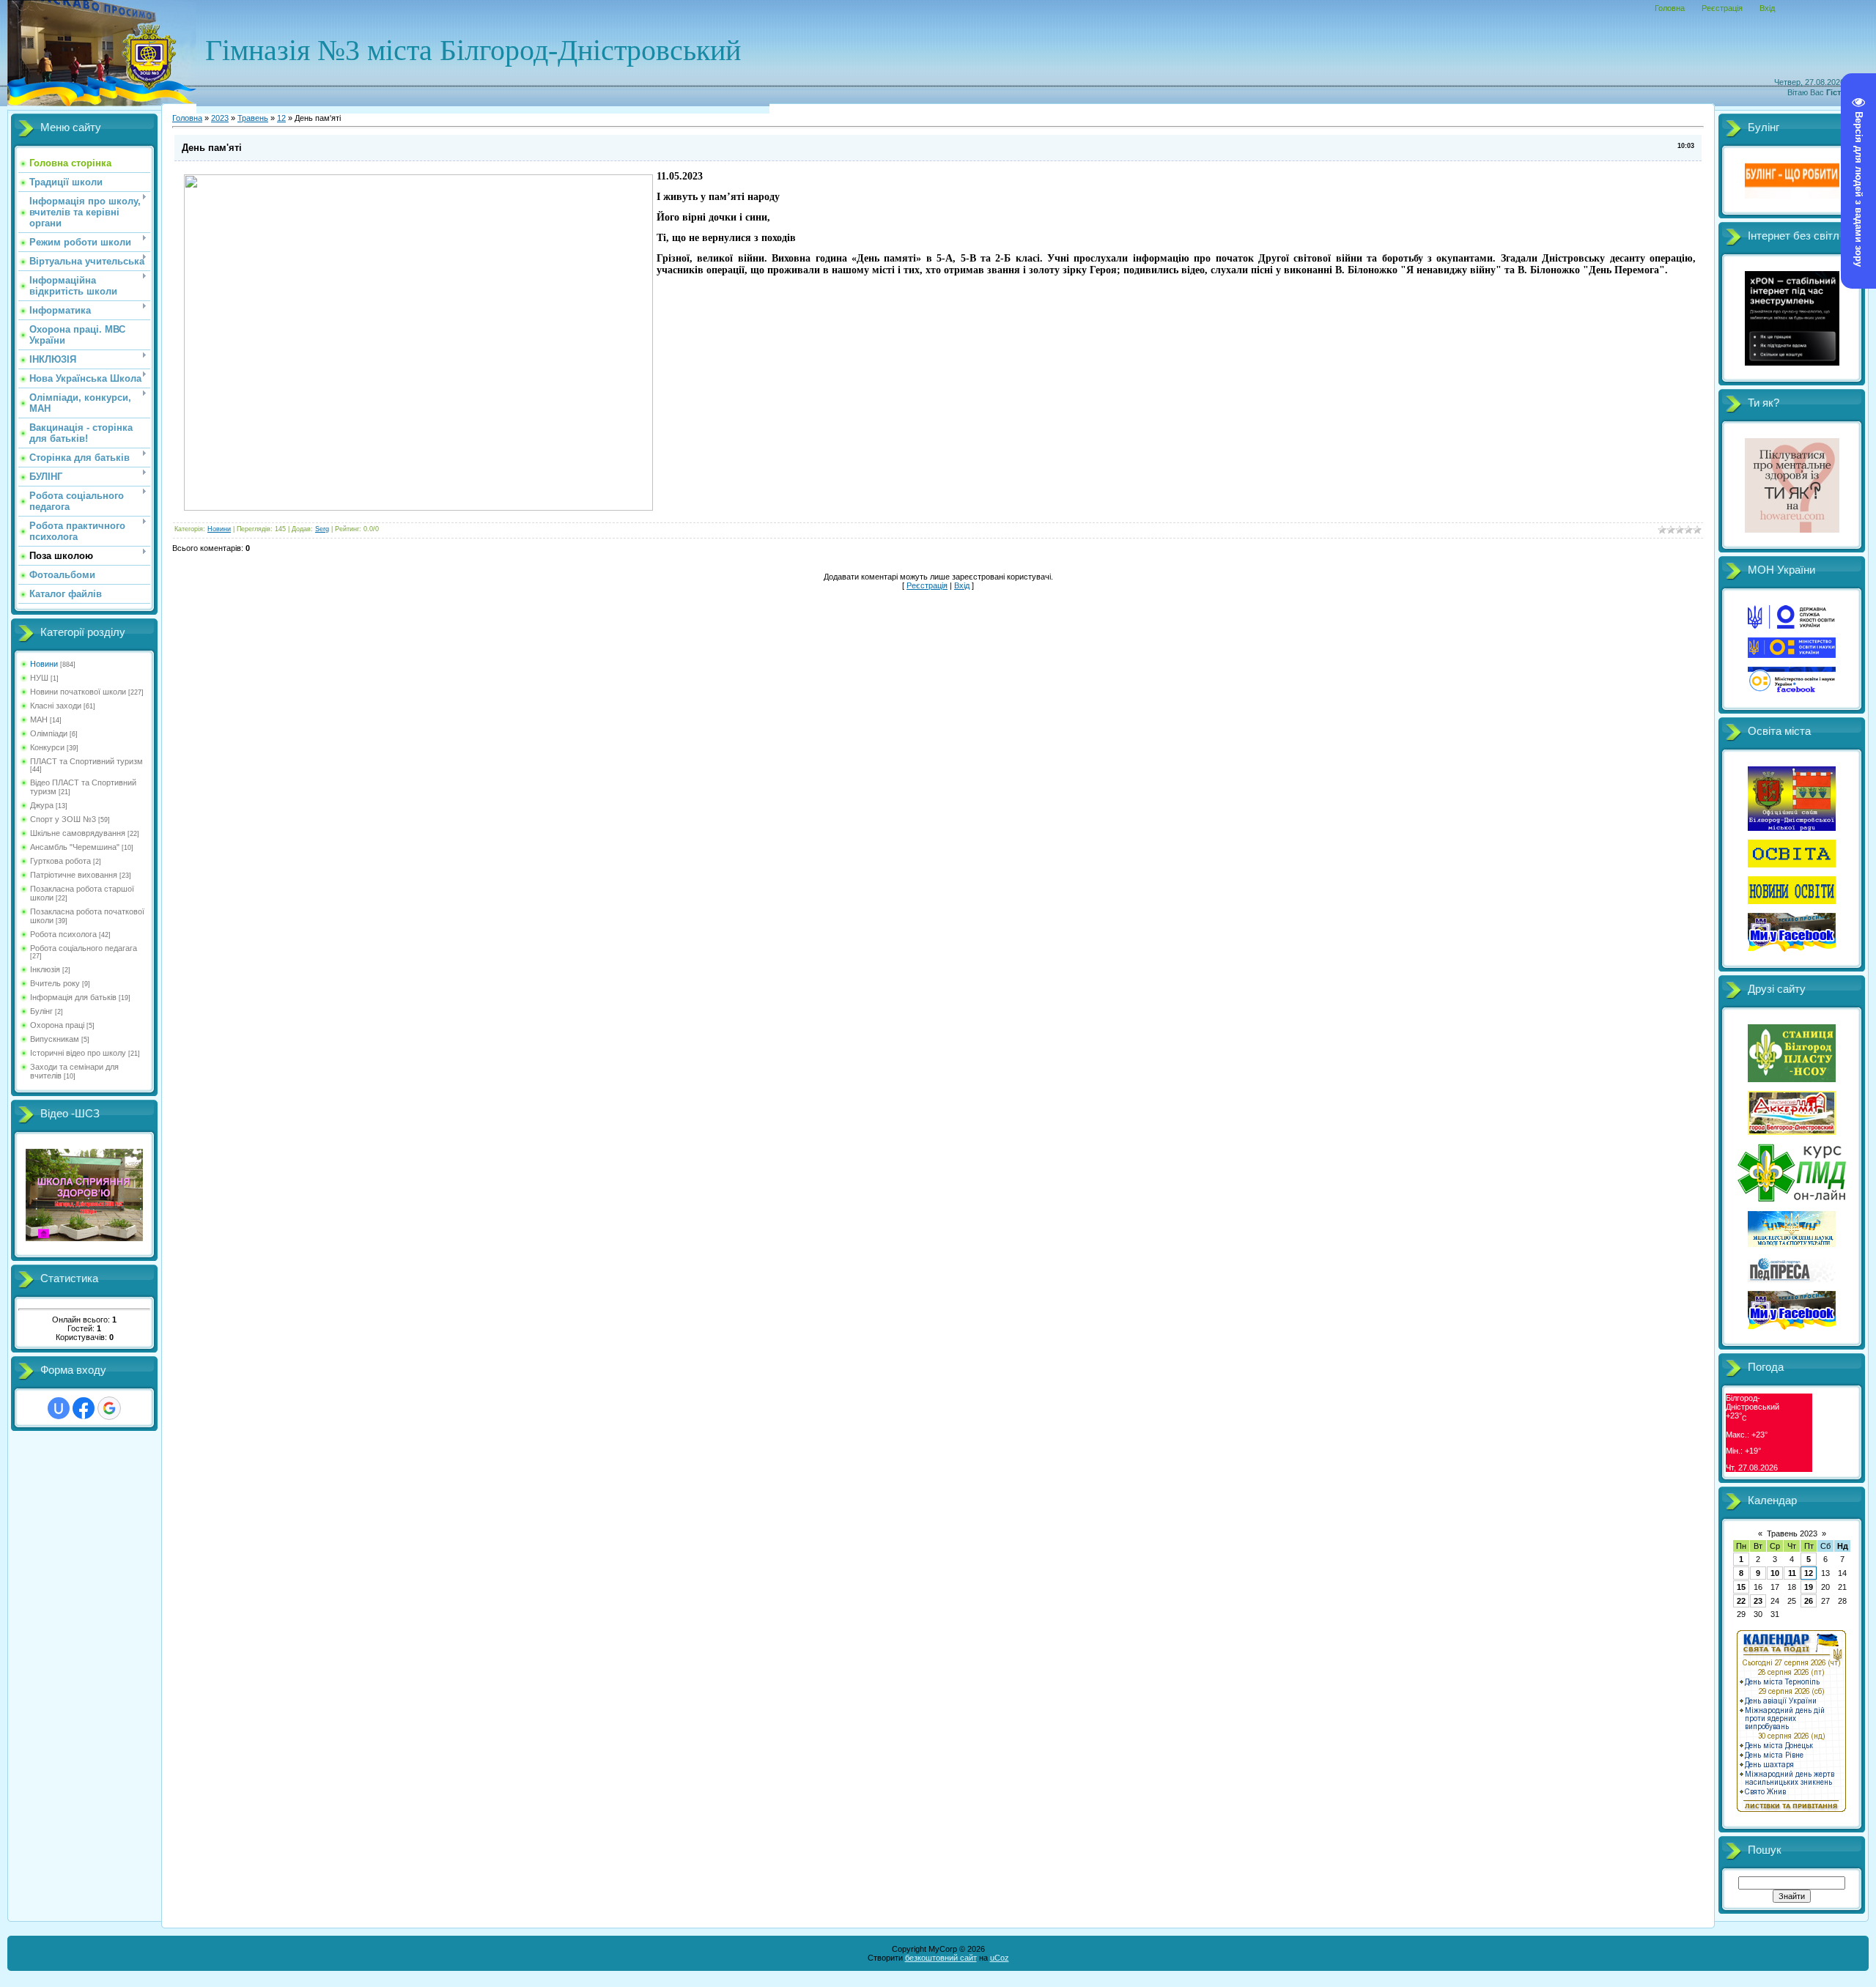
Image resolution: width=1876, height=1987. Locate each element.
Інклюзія (45, 969)
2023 (220, 118)
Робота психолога (63, 934)
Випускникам (55, 1039)
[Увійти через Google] (109, 1408)
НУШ (39, 678)
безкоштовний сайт (941, 1958)
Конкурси (47, 747)
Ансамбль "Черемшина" (75, 847)
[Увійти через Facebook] (84, 1408)
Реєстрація (1722, 8)
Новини (44, 664)
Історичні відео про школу (78, 1053)
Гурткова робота (60, 861)
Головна (1670, 8)
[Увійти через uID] (59, 1408)
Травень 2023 (1792, 1533)
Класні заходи (56, 706)
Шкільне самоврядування (78, 833)
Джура (42, 805)
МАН (39, 719)
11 (1792, 1573)
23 (1758, 1601)
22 (1741, 1601)
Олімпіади (49, 733)
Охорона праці (57, 1025)
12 (281, 118)
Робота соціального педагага (84, 948)
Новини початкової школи (78, 692)
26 (1809, 1601)
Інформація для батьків (73, 997)
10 (1775, 1573)
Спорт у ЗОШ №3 (63, 819)
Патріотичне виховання (74, 875)
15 (1741, 1587)
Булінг (41, 1011)
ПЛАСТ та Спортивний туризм (86, 761)
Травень (253, 118)
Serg (322, 529)
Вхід (1767, 8)
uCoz (1000, 1958)
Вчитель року (55, 983)
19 (1809, 1587)
